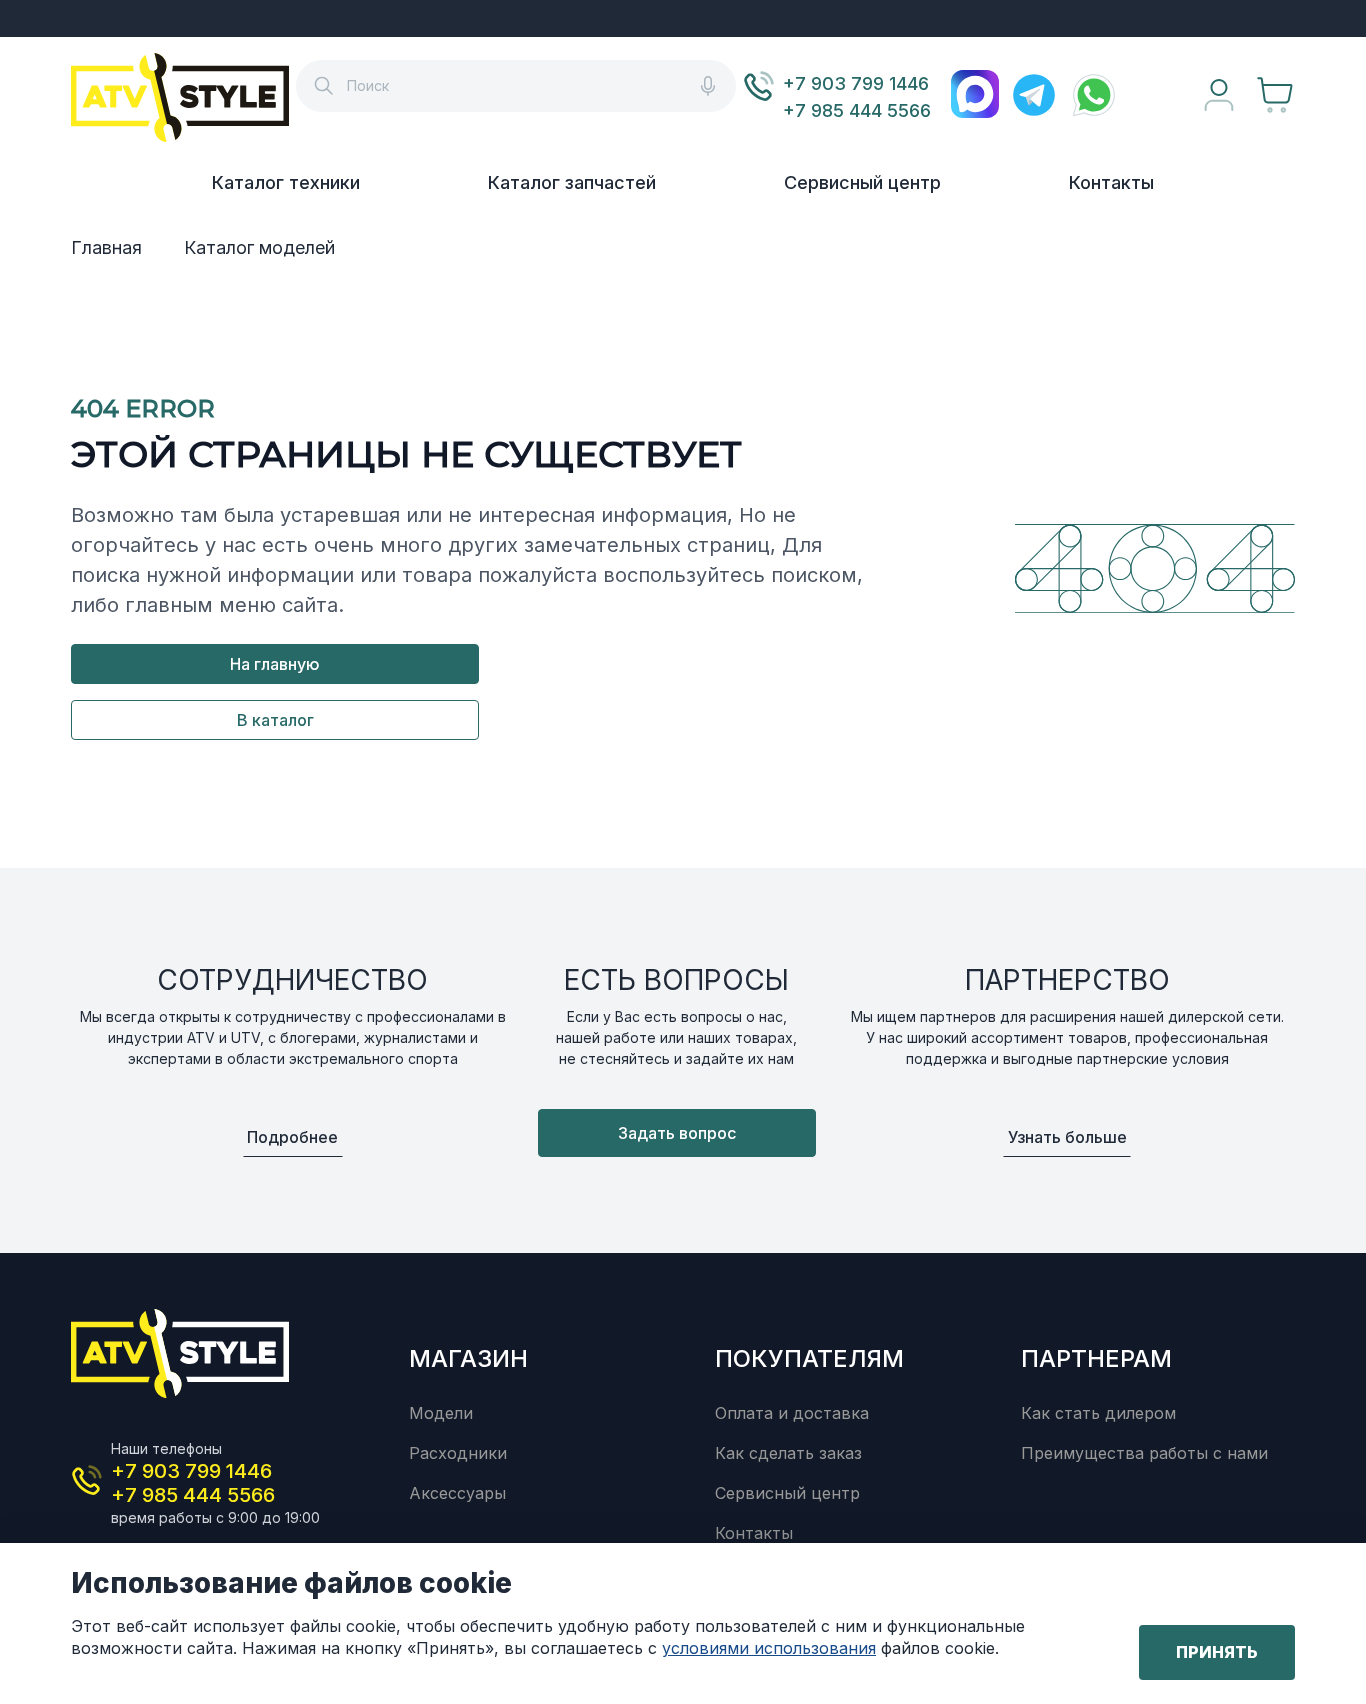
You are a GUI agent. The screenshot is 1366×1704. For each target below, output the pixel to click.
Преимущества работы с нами (1144, 1453)
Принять (1217, 1652)
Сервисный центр (862, 182)
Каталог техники (286, 182)
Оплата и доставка (792, 1413)
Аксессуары (457, 1493)
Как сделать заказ (788, 1453)
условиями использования (769, 1648)
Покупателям (809, 1358)
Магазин (468, 1358)
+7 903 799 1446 (856, 83)
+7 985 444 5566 (857, 110)
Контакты (1111, 182)
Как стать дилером (1098, 1413)
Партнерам (1096, 1358)
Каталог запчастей (572, 182)
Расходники (458, 1453)
